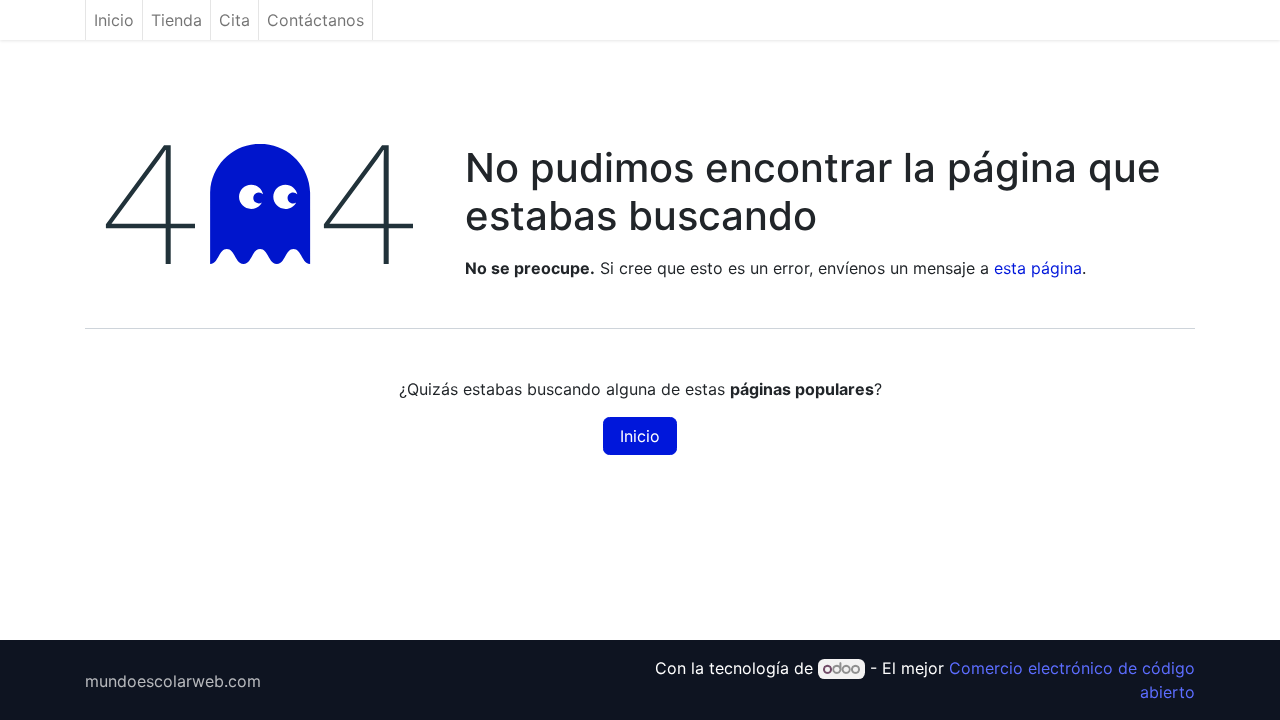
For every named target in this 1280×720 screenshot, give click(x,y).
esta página (1038, 268)
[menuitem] (114, 20)
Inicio (640, 436)
